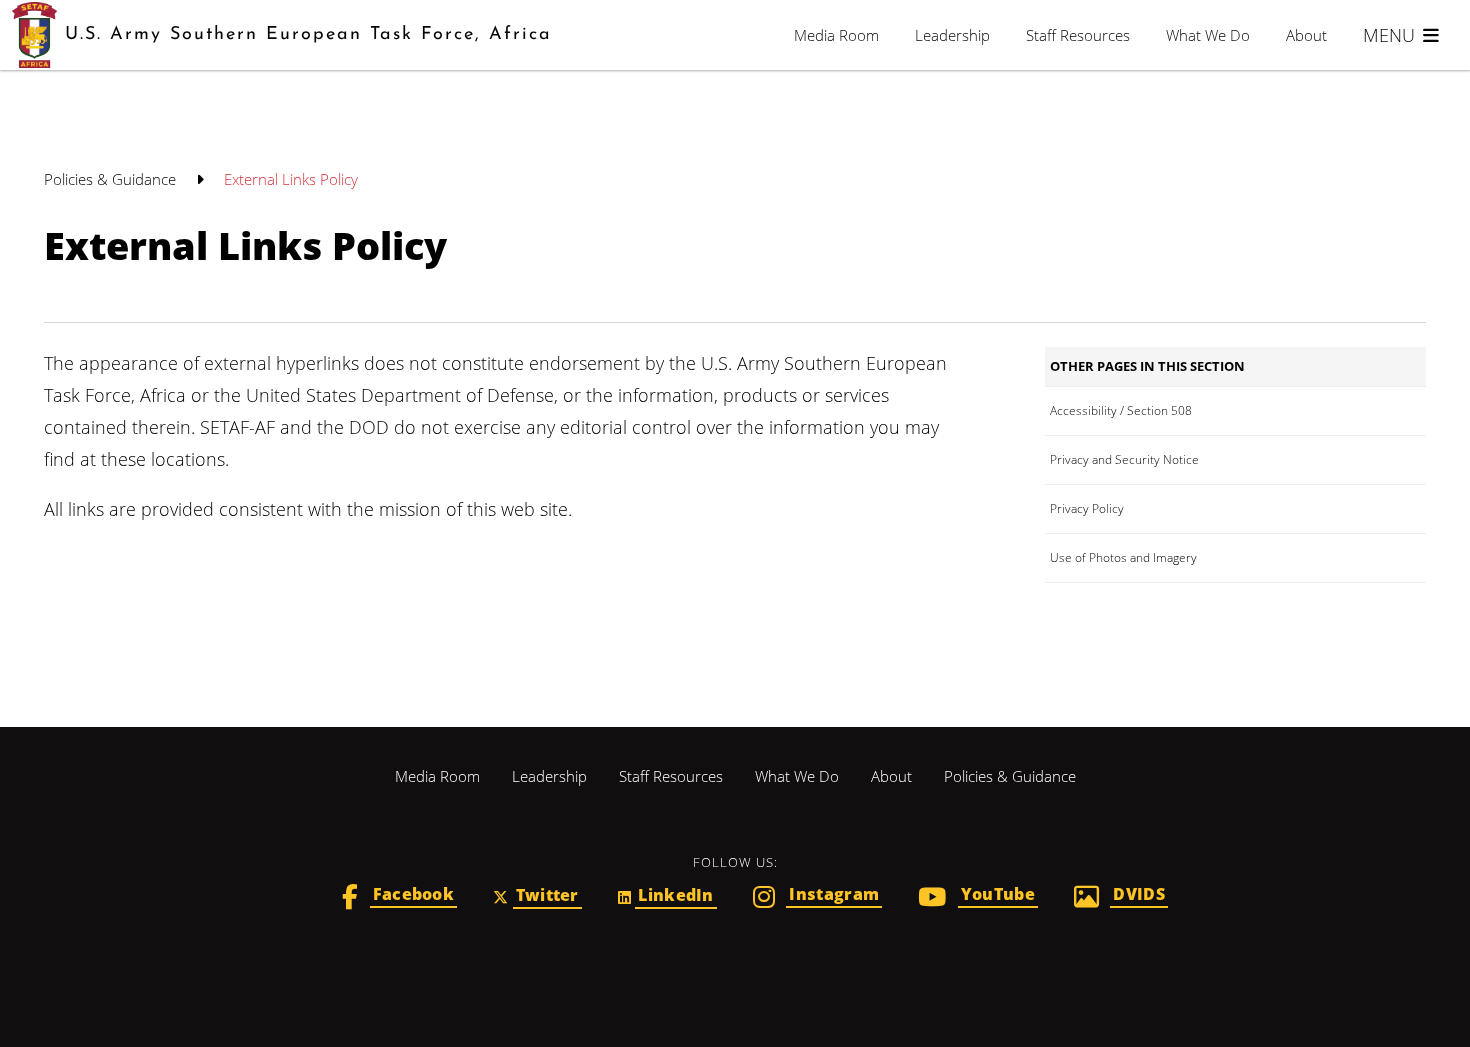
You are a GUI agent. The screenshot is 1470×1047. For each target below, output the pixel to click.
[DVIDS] (1121, 898)
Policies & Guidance (112, 179)
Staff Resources (1078, 35)
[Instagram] (817, 898)
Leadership (952, 35)
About (1306, 35)
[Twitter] (537, 897)
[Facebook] (399, 898)
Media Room (836, 35)
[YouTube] (978, 898)
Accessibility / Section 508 (1121, 410)
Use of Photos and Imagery (1123, 557)
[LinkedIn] (667, 897)
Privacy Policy (1087, 508)
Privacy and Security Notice (1124, 459)
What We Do (1208, 35)
